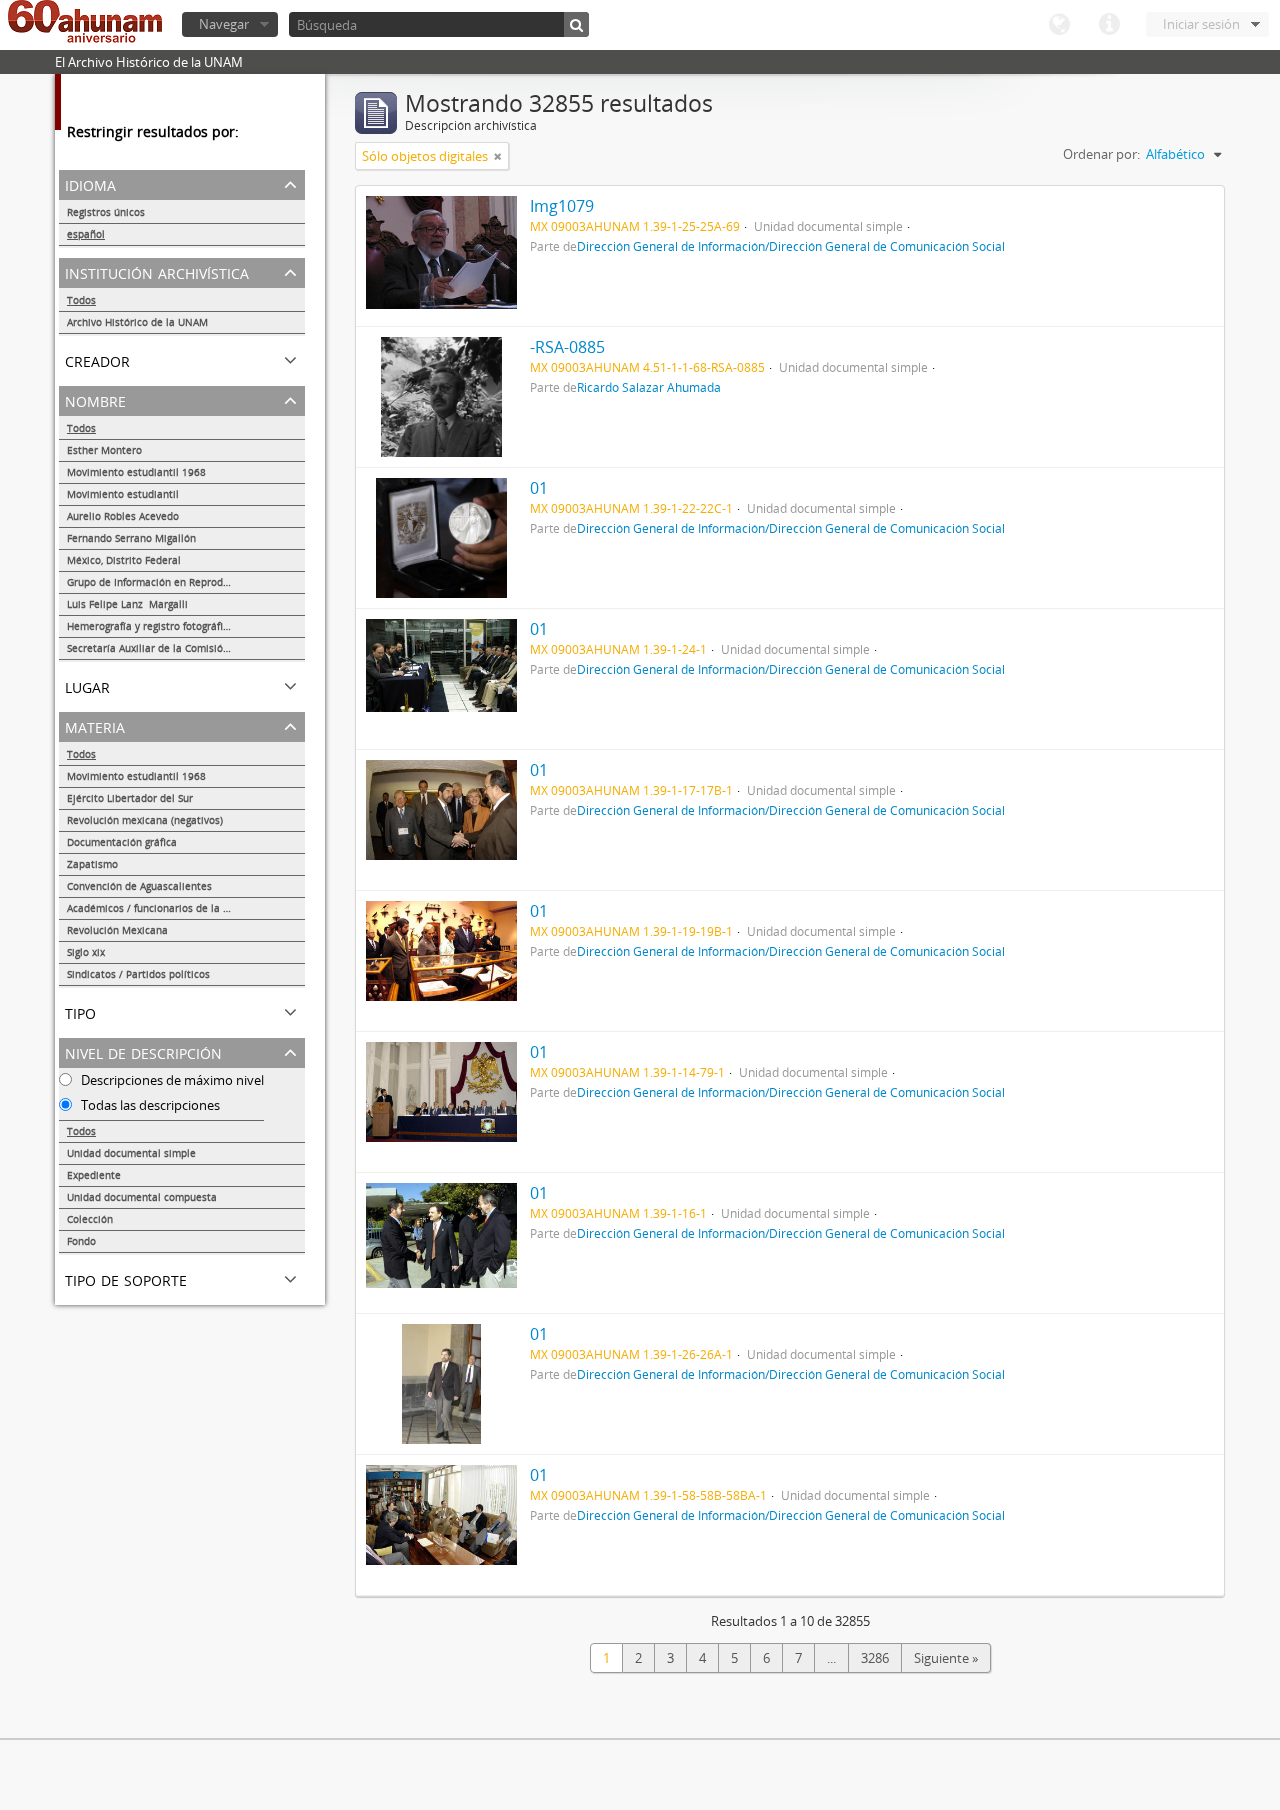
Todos (81, 300)
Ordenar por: (1101, 154)
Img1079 (562, 206)
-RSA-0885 (567, 347)
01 (539, 488)
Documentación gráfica (122, 842)
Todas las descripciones (149, 1105)
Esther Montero (104, 450)
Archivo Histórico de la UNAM (137, 322)
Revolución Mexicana (117, 930)
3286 (875, 1658)
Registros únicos (106, 212)
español (86, 234)
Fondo (81, 1241)
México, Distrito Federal (124, 560)
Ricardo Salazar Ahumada (649, 387)
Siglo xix (86, 952)
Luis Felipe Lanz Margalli (127, 604)
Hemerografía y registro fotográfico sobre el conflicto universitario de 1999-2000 (186, 626)
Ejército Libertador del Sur (130, 798)
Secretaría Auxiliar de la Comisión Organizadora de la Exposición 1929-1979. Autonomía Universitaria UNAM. (186, 648)
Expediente (94, 1175)
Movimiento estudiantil (123, 494)
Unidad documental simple (131, 1153)
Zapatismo (92, 864)
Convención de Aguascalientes (139, 886)
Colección (90, 1219)
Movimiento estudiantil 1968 (136, 472)
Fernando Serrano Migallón (131, 538)
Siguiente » (946, 1658)
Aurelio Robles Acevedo (123, 516)
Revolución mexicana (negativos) (145, 820)
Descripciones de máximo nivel (171, 1080)
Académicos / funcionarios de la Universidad (173, 908)
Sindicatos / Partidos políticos (138, 974)
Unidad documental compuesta (142, 1197)
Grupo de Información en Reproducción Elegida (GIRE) (186, 582)
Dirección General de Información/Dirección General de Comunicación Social (791, 246)
